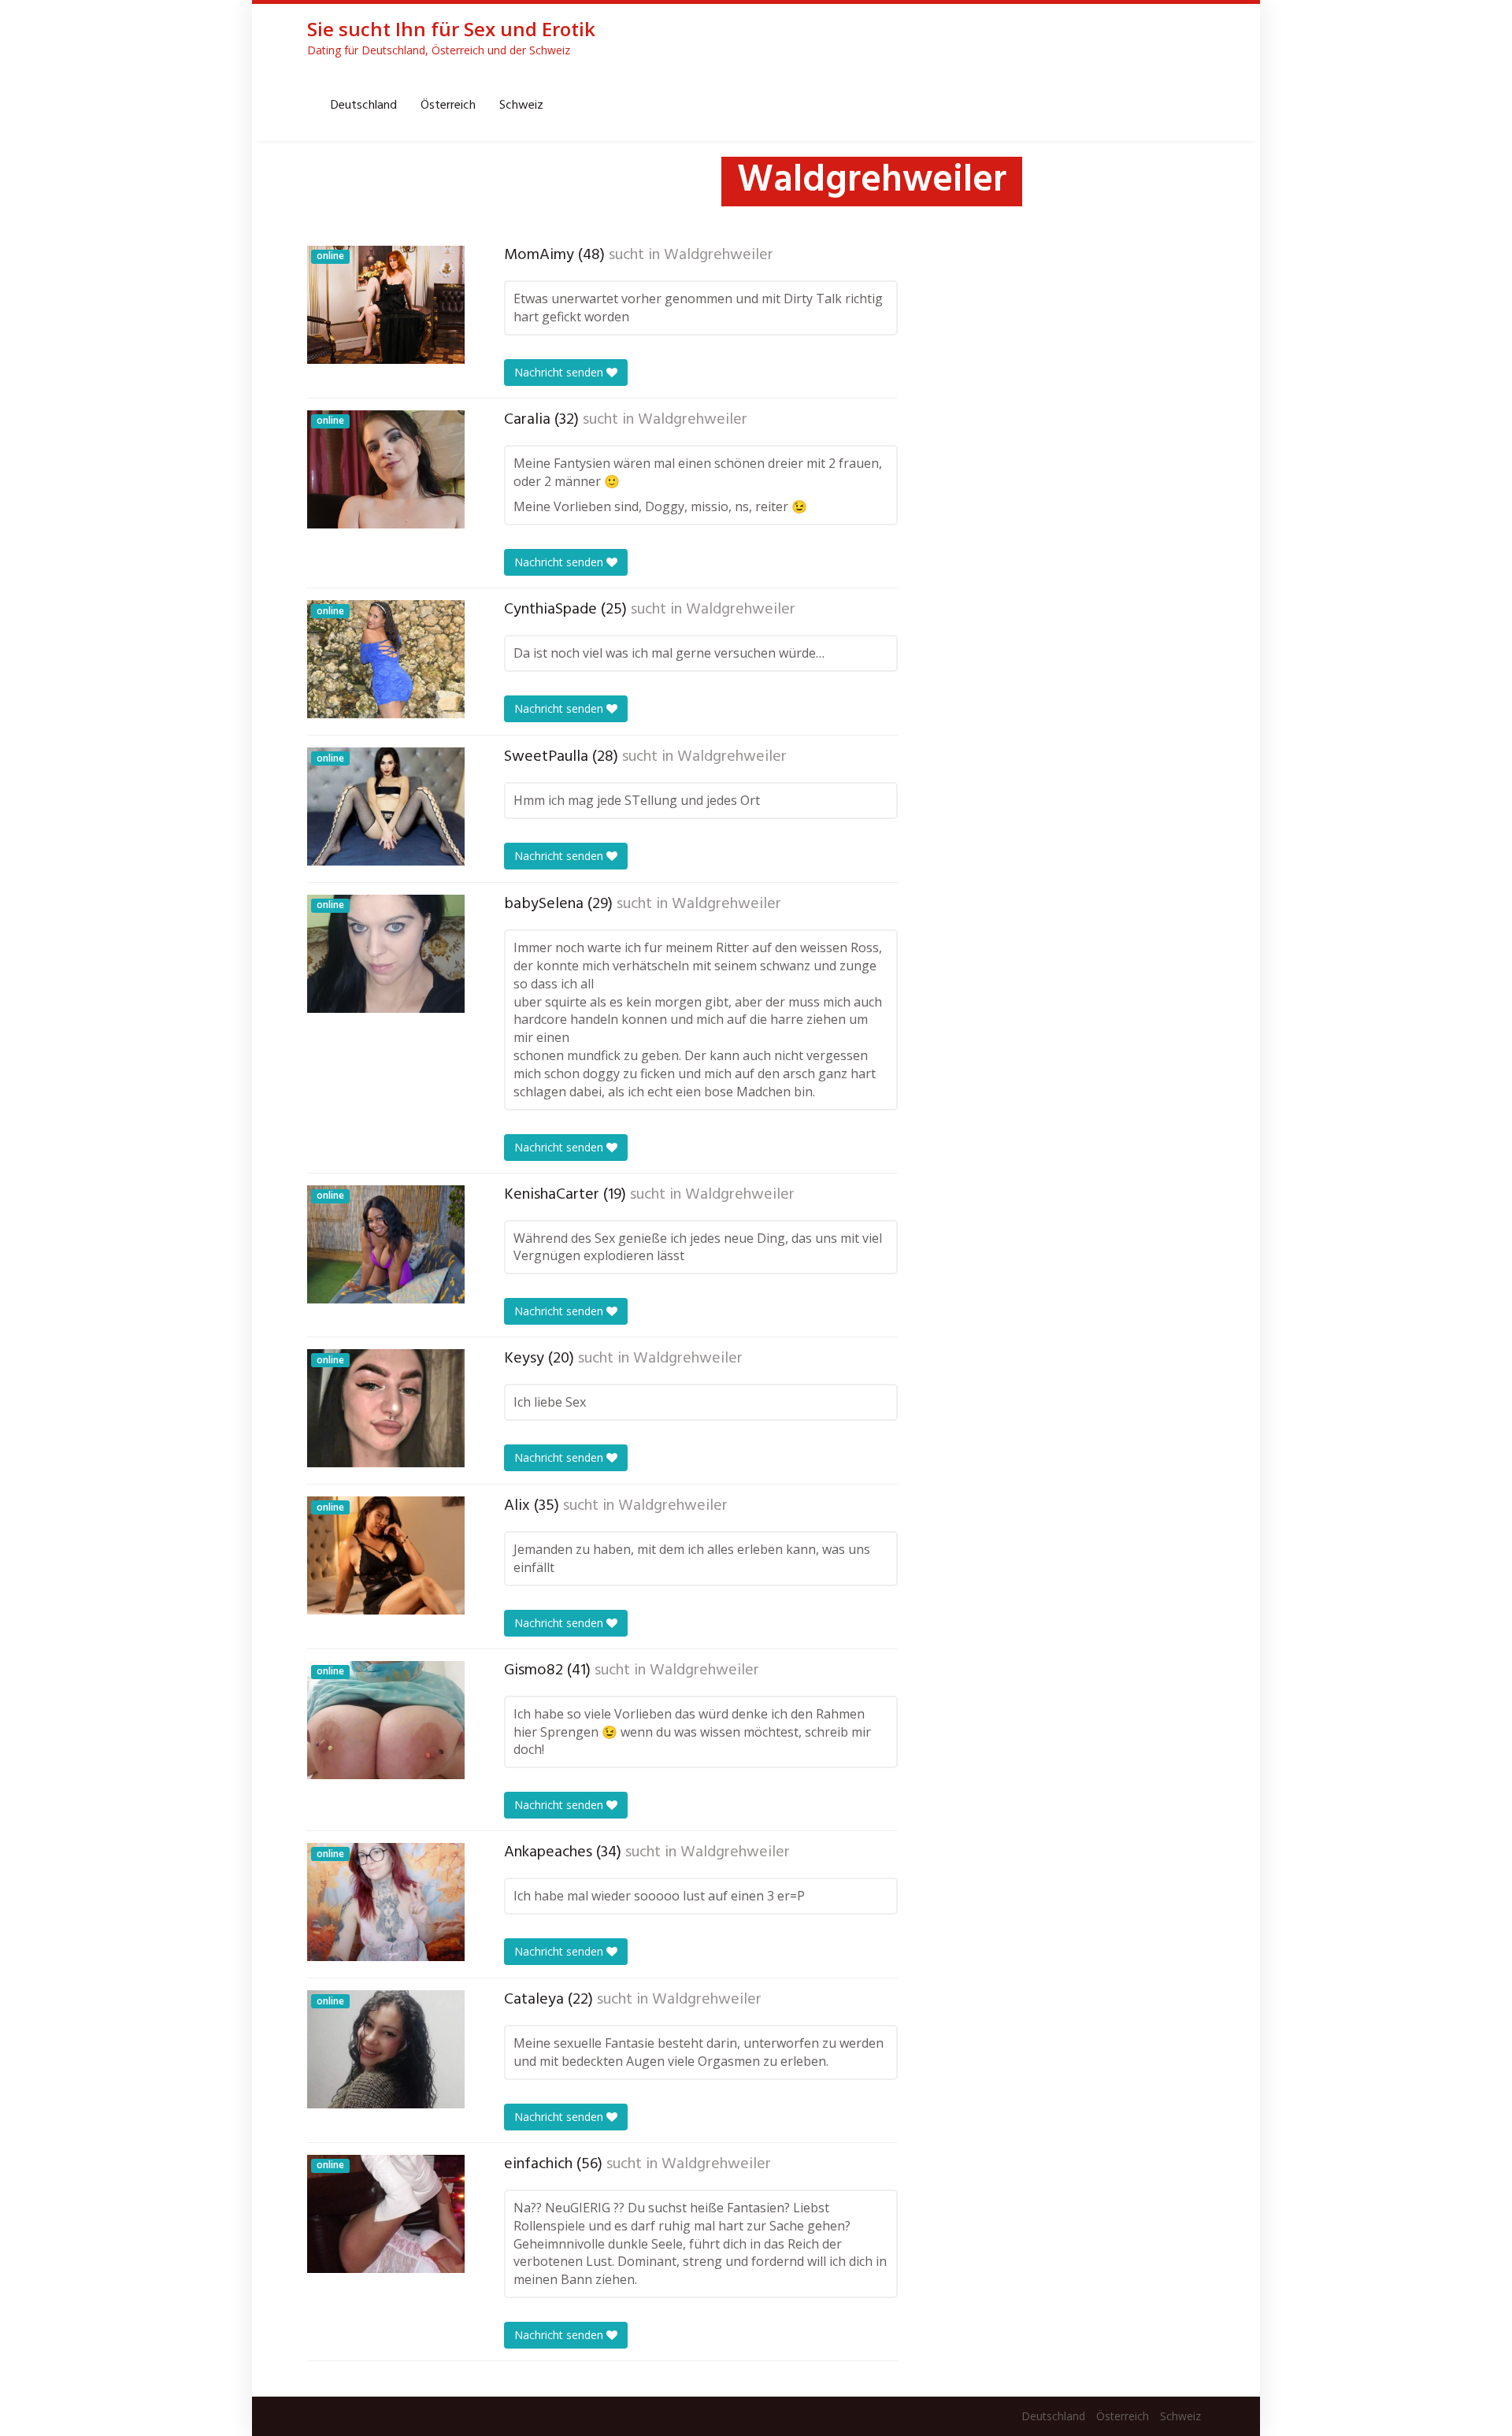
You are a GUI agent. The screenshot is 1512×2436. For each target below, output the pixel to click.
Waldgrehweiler (719, 255)
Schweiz (521, 106)
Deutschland (364, 106)
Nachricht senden (560, 372)
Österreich (448, 106)
